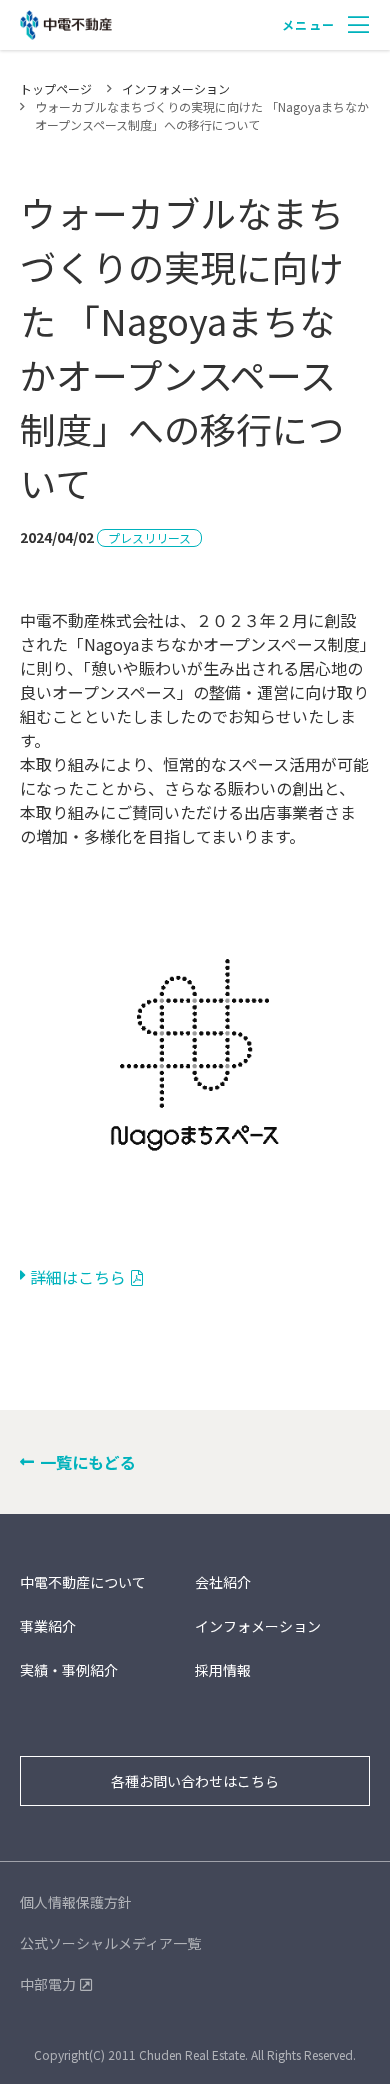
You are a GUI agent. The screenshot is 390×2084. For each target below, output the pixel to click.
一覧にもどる (88, 1462)
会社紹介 (223, 1582)
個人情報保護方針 (76, 1902)
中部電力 (48, 1984)
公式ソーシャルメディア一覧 (110, 1943)
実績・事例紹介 (69, 1670)
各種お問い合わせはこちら (195, 1781)
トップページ (56, 88)
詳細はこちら (78, 1277)
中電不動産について (83, 1582)
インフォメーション (176, 88)
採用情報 (223, 1670)
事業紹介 (48, 1626)
